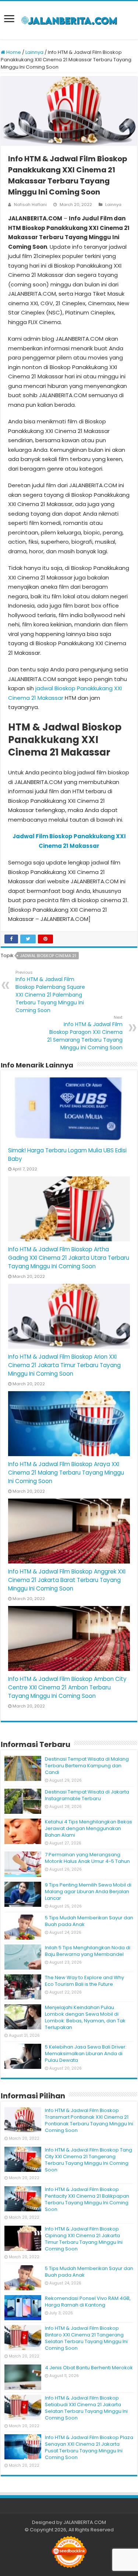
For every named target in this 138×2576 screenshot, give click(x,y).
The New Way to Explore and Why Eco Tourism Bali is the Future (84, 1981)
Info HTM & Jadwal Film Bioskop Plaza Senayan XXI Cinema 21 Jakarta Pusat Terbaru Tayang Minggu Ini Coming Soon (89, 2447)
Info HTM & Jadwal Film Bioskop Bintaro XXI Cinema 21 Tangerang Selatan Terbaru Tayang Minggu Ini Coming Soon (86, 2338)
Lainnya (34, 52)
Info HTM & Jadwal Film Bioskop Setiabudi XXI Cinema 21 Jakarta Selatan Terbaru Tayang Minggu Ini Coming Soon (86, 2408)
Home (13, 52)
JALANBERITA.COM (85, 2522)
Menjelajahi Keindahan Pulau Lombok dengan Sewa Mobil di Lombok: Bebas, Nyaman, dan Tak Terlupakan (85, 2017)
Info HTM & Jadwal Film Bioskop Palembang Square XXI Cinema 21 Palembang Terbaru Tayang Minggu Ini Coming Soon (50, 992)
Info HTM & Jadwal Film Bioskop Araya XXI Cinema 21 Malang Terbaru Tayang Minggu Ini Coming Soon (66, 1473)
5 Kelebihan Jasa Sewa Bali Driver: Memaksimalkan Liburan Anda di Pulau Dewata (86, 2054)
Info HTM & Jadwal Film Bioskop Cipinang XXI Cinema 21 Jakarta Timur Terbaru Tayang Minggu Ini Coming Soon (84, 2239)
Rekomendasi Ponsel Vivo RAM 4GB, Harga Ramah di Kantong (88, 2302)
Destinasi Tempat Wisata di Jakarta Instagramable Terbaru (87, 1795)
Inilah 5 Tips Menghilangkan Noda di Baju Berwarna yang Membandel (88, 1951)
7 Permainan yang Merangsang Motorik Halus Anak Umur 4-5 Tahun (87, 1858)
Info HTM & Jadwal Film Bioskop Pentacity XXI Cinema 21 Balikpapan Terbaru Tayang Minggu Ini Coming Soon (87, 2199)
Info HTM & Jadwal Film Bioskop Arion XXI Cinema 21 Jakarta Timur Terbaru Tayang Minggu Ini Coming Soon (64, 1365)
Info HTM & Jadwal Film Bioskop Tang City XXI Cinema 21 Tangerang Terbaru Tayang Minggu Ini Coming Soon (89, 2160)
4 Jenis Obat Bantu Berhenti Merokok (89, 2368)
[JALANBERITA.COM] (69, 20)
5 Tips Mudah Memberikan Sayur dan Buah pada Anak (89, 1921)
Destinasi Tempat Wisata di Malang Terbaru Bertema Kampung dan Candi (87, 1766)
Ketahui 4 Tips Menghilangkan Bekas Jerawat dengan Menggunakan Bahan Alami (89, 1828)
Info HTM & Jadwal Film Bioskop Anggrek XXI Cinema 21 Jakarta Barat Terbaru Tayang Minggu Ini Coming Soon (67, 1580)
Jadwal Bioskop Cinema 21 (48, 956)
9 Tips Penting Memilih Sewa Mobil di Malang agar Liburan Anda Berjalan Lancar (88, 1891)
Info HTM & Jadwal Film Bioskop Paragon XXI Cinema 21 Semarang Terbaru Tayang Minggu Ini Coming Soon (85, 1033)
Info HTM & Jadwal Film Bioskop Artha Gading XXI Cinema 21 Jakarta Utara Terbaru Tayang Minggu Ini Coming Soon (69, 1258)
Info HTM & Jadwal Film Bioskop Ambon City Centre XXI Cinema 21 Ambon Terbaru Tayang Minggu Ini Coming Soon (67, 1687)
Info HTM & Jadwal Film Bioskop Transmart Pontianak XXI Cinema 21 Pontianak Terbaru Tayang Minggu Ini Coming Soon (89, 2120)
